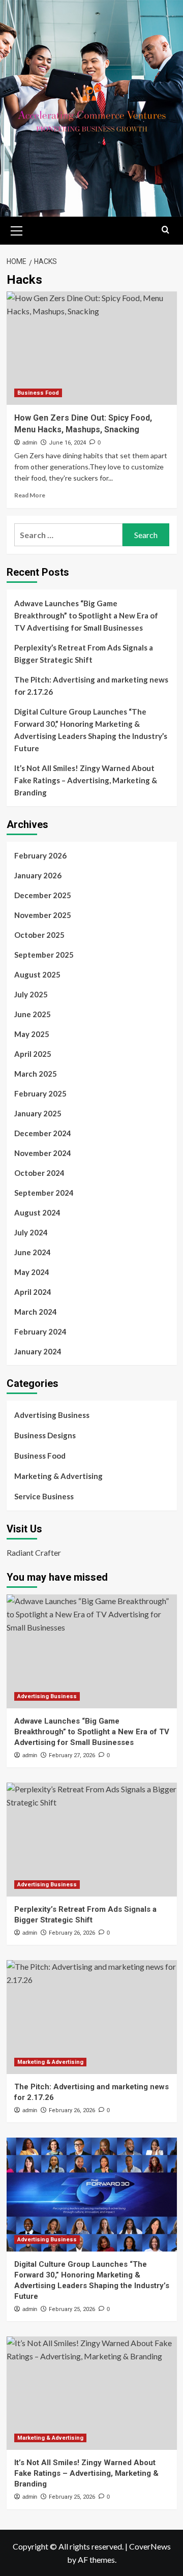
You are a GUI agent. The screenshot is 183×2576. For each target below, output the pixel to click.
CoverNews (150, 2546)
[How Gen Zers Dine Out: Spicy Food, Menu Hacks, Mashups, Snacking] (92, 348)
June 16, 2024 (67, 443)
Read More (30, 495)
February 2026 (40, 855)
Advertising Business (52, 1415)
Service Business (44, 1496)
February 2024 (40, 1331)
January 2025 (38, 1113)
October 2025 (39, 935)
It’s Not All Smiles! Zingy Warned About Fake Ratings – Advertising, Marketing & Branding (86, 780)
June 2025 (33, 1014)
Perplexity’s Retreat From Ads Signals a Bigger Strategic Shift (84, 654)
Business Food (38, 393)
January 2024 (38, 1351)
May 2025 (32, 1034)
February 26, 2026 (72, 1933)
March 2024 (36, 1312)
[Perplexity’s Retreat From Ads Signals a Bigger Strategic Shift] (92, 1839)
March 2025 (36, 1074)
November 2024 (43, 1153)
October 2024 (39, 1173)
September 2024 (44, 1193)
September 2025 (44, 955)
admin (30, 442)
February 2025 (40, 1093)
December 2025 (43, 895)
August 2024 (37, 1212)
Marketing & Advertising (58, 1476)
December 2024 (43, 1133)
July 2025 (31, 994)
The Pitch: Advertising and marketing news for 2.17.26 (91, 686)
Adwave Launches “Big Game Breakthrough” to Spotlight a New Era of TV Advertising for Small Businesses (86, 615)
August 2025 (37, 974)
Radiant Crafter (34, 1552)
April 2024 (33, 1292)
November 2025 (43, 915)
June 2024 (33, 1252)
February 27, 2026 (72, 1755)
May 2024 (32, 1272)
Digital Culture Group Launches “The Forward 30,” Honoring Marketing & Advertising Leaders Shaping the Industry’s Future (91, 730)
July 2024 (31, 1232)
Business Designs (45, 1435)
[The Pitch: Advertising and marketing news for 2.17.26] (92, 2017)
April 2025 (33, 1054)
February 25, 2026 (72, 2309)
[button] (17, 229)
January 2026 (38, 875)
